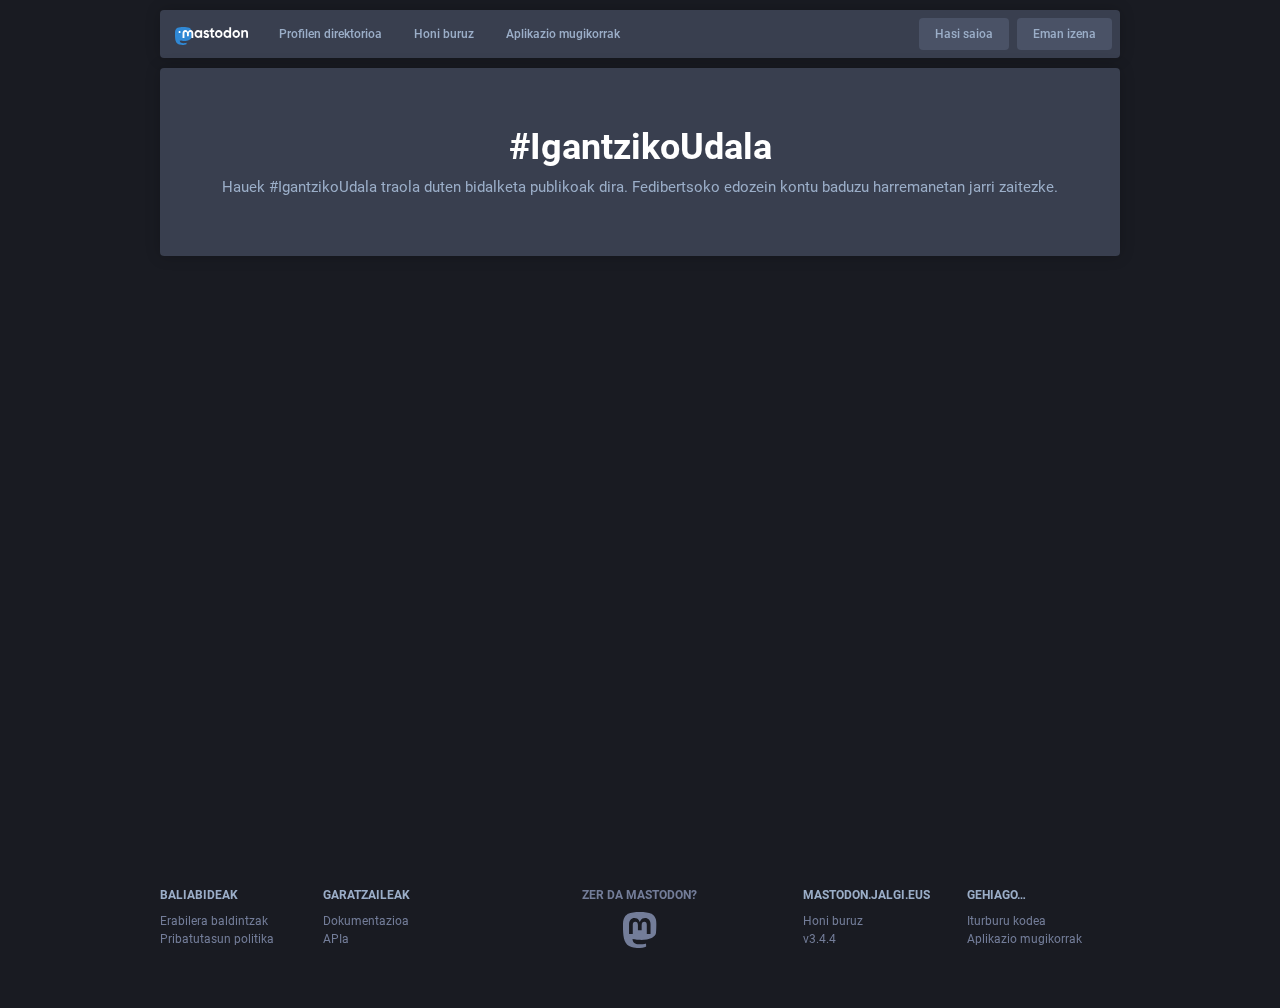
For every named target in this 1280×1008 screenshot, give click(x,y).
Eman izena (1064, 34)
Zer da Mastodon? (639, 895)
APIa (336, 939)
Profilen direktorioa (330, 34)
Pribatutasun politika (217, 939)
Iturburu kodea (1006, 921)
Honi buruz (444, 34)
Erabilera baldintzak (214, 921)
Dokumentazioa (366, 921)
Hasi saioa (964, 34)
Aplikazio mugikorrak (563, 34)
